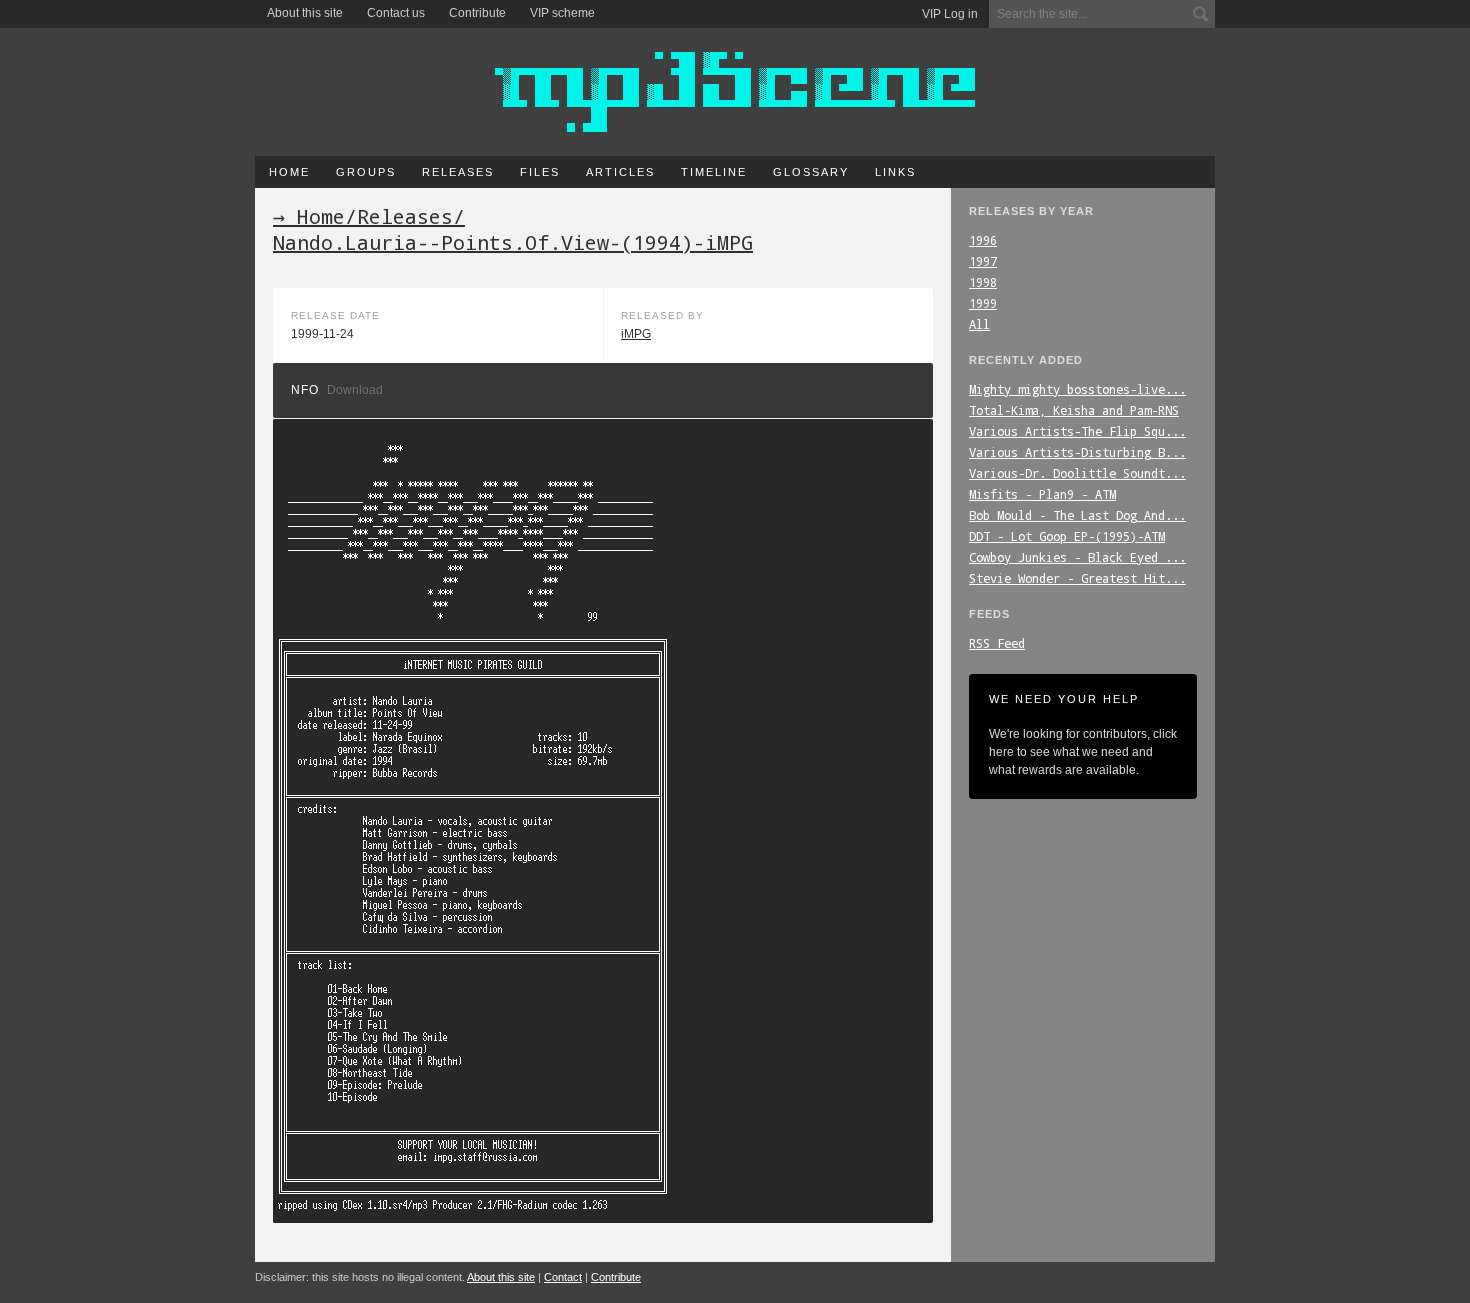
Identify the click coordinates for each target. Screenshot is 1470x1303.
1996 (983, 240)
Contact (563, 1277)
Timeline (714, 172)
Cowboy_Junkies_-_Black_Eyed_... (1077, 557)
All (979, 324)
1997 (983, 261)
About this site (305, 13)
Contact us (396, 13)
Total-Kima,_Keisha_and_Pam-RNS (1074, 410)
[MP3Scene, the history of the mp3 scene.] (735, 92)
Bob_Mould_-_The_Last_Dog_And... (1077, 515)
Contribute (477, 13)
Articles (620, 172)
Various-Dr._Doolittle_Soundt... (1077, 473)
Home (289, 172)
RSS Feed (997, 643)
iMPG (636, 334)
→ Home (309, 216)
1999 (983, 303)
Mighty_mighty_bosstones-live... (1077, 389)
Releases (458, 172)
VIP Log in (950, 14)
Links (895, 172)
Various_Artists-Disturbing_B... (1077, 452)
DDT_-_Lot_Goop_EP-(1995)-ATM (1067, 536)
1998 (983, 282)
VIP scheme (562, 13)
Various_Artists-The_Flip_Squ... (1077, 431)
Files (540, 172)
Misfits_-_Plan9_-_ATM (1042, 494)
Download (355, 390)
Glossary (811, 172)
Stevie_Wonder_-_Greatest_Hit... (1077, 578)
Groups (366, 172)
